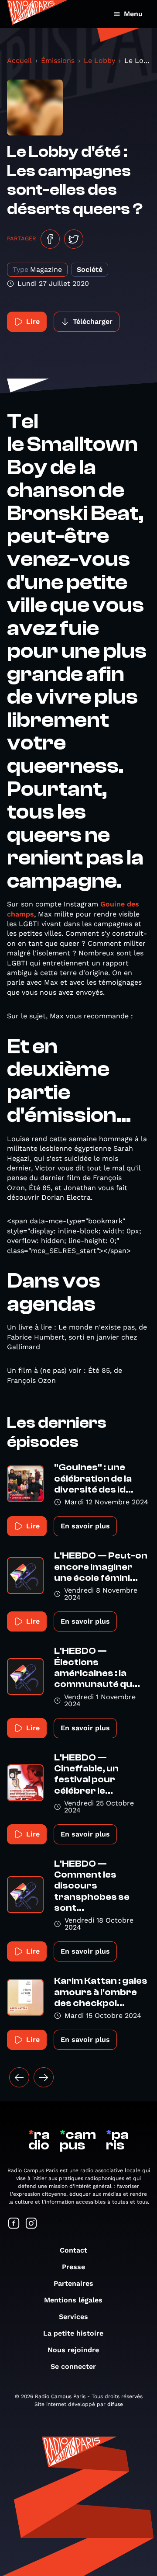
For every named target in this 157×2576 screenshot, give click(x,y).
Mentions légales (73, 2300)
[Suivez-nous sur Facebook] (14, 2224)
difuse (115, 2404)
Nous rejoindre (73, 2350)
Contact (73, 2250)
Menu (133, 14)
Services (73, 2317)
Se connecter (73, 2366)
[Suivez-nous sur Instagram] (31, 2224)
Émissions (58, 61)
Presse (73, 2267)
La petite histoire (73, 2333)
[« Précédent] (19, 2077)
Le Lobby (99, 61)
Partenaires (73, 2283)
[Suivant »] (44, 2077)
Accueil (19, 61)
